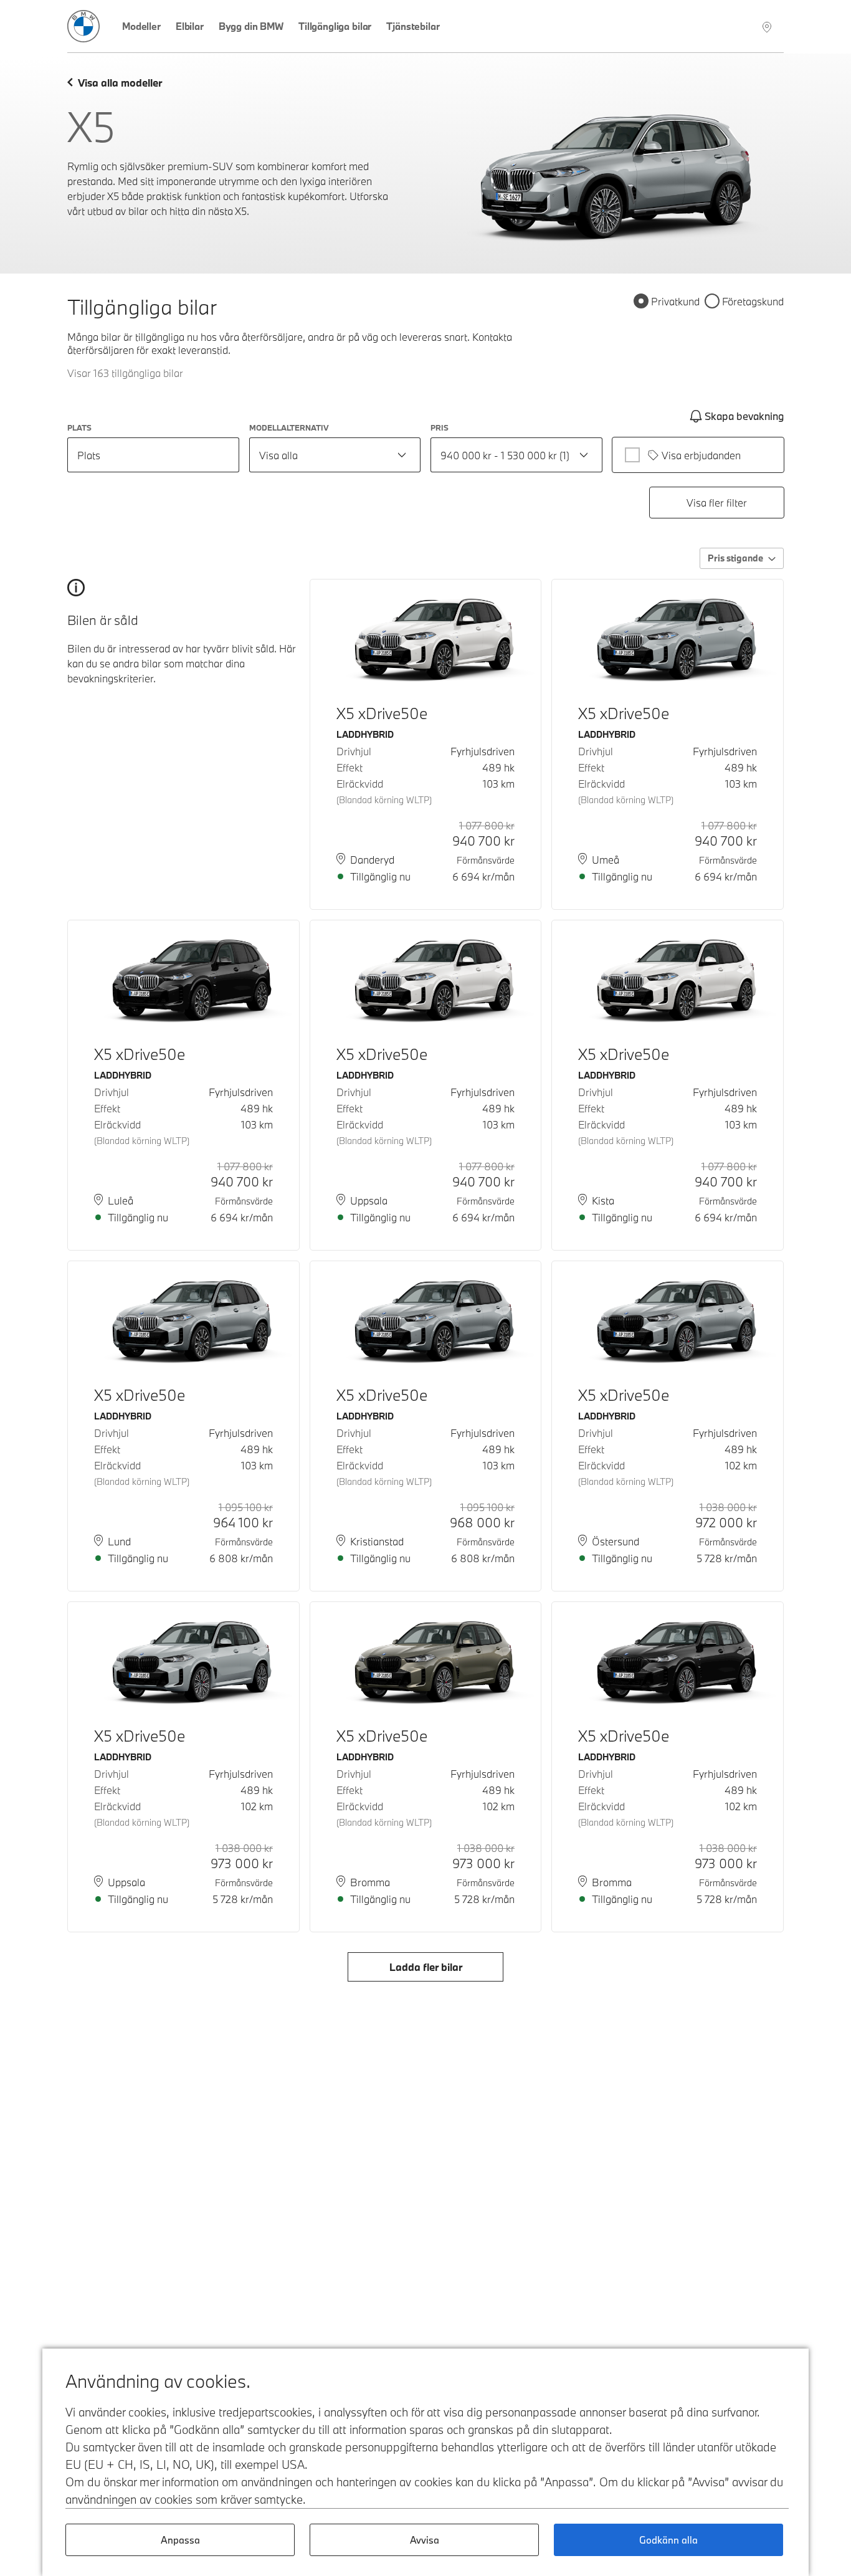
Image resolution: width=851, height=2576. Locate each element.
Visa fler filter (717, 503)
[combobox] (335, 455)
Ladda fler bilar (426, 1967)
